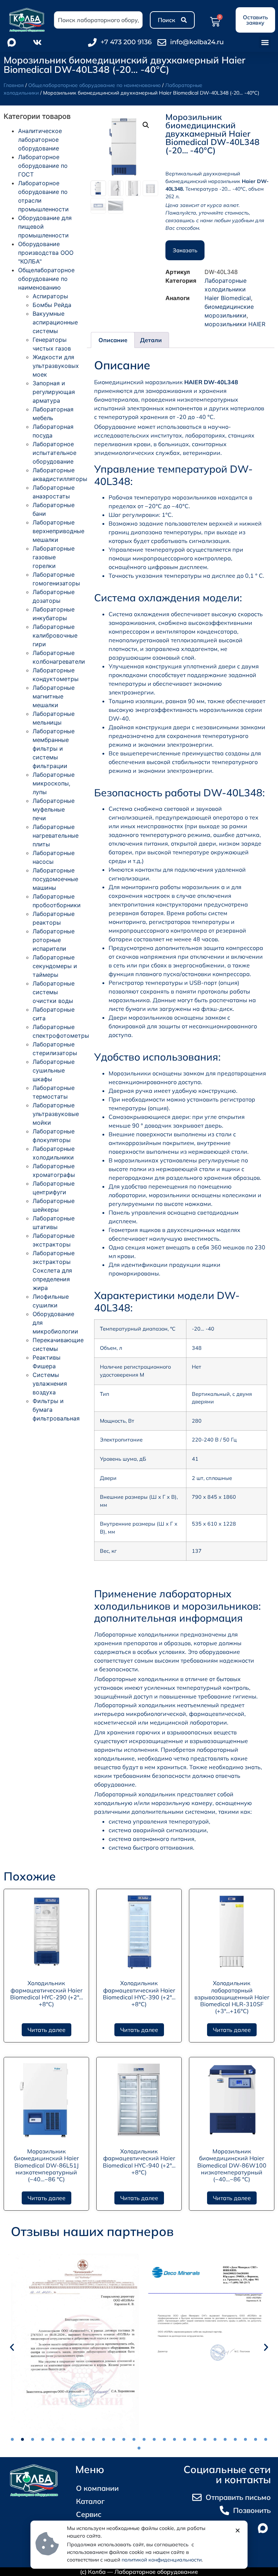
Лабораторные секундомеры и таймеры (55, 966)
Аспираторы (50, 296)
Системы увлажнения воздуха (50, 1384)
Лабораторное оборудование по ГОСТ (43, 166)
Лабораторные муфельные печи (54, 809)
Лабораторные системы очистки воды (54, 992)
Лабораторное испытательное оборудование (54, 453)
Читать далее (47, 2030)
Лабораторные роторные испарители (54, 940)
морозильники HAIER (235, 324)
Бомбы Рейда (52, 305)
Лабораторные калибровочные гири (55, 635)
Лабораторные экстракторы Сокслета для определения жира (54, 1270)
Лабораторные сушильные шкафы (54, 1070)
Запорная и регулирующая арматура (54, 392)
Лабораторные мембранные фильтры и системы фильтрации (54, 748)
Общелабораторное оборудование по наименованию (94, 85)
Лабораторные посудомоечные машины (55, 879)
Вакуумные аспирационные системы (55, 322)
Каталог (90, 2501)
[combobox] (98, 20)
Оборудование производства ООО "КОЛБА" (46, 253)
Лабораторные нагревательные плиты (56, 835)
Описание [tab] (113, 340)
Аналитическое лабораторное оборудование (40, 140)
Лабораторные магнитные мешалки (54, 696)
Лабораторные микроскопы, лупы (54, 783)
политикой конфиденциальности (162, 2560)
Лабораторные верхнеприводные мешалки (58, 531)
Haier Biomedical (228, 298)
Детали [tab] (151, 340)
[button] (265, 42)
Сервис (89, 2514)
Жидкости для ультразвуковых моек (56, 366)
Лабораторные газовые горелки (54, 557)
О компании (97, 2488)
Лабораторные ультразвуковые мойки (56, 1114)
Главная (14, 85)
